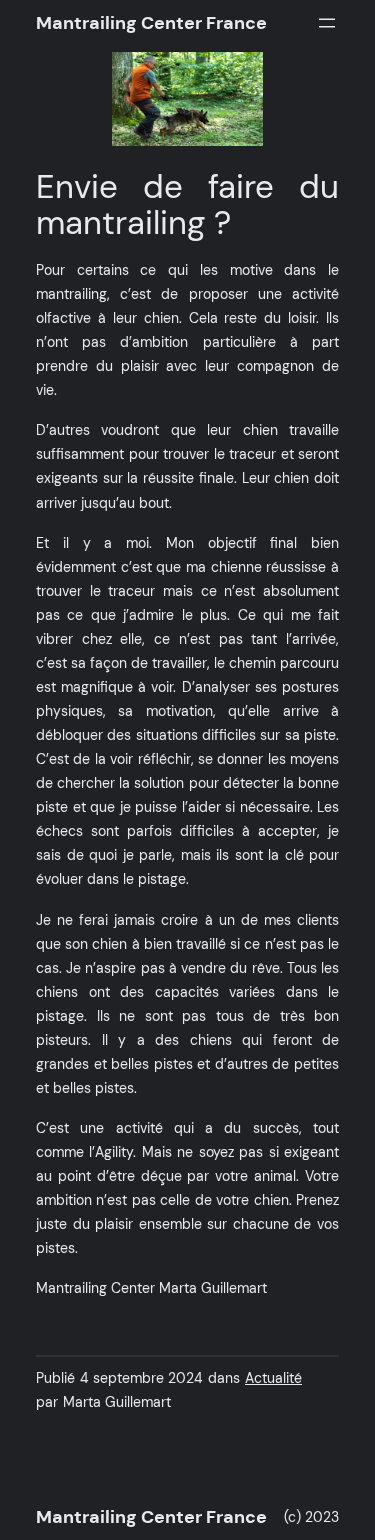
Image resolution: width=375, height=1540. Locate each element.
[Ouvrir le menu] (327, 23)
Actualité (273, 1378)
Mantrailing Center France (151, 23)
